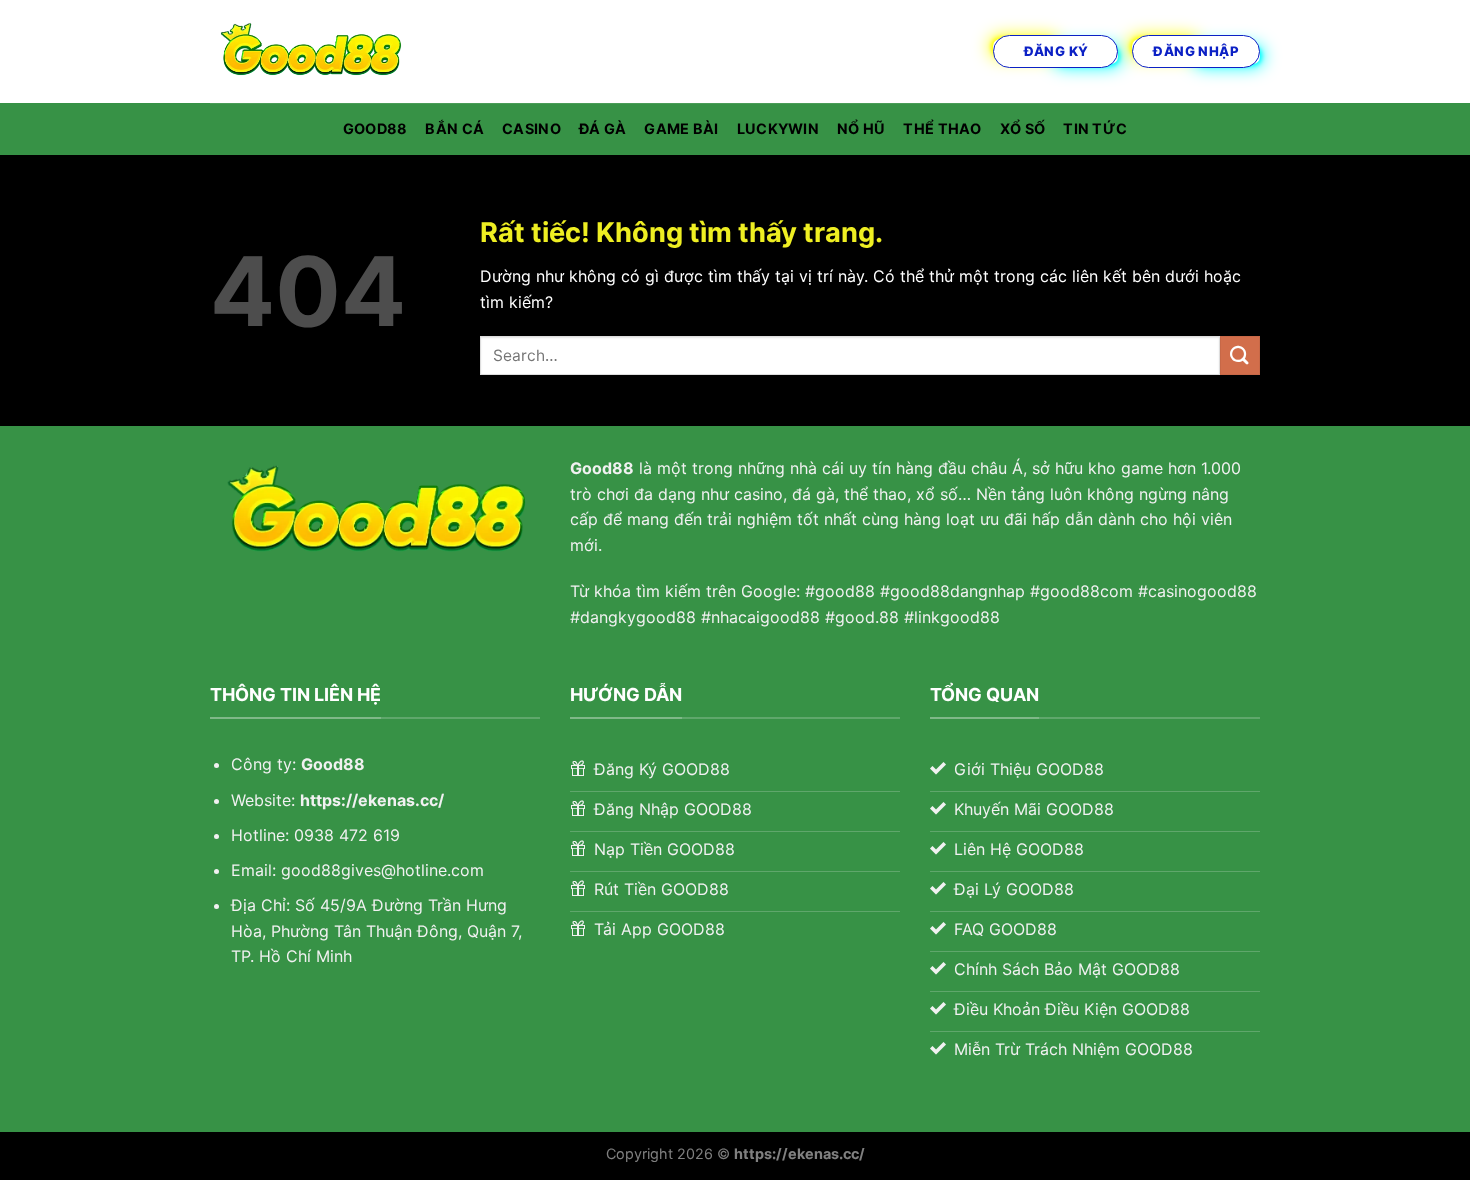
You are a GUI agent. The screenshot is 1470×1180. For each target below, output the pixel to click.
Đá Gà (602, 128)
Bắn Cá (454, 128)
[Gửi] (1240, 355)
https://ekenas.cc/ (372, 800)
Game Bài (681, 128)
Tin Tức (1095, 128)
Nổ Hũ (861, 128)
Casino (531, 128)
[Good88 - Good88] (310, 51)
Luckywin (778, 128)
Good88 (375, 128)
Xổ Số (1022, 128)
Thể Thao (942, 128)
